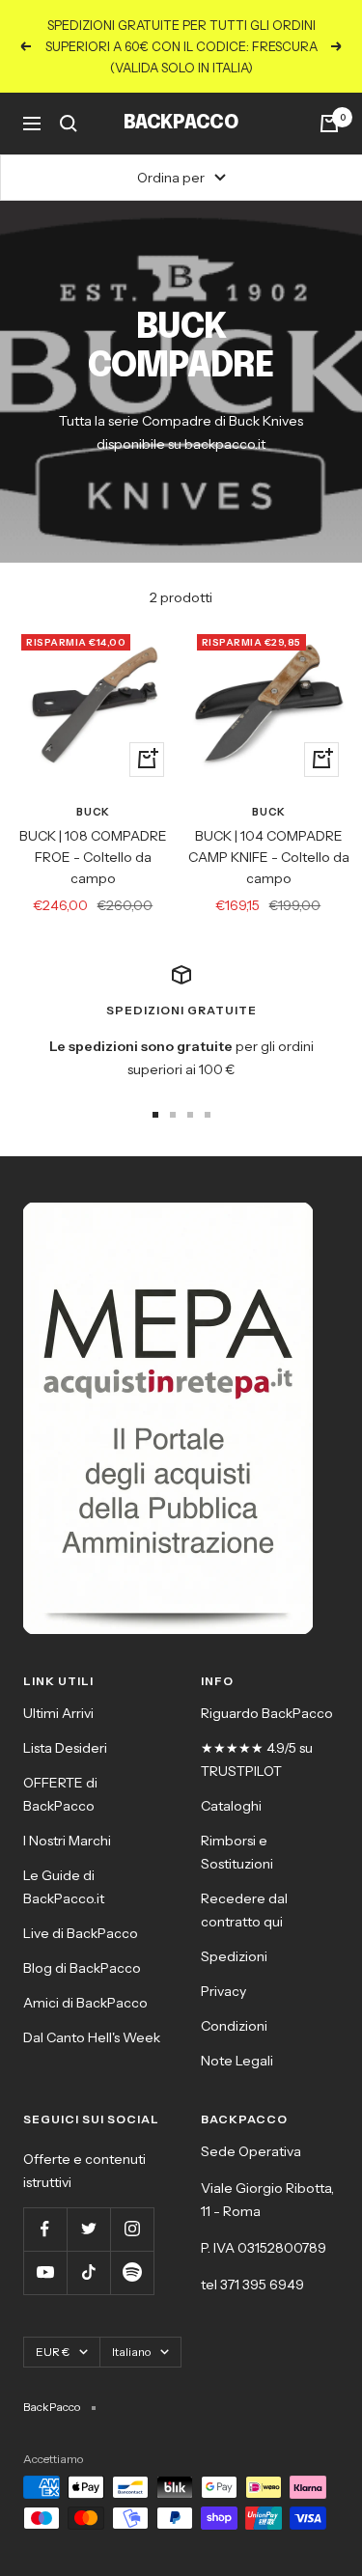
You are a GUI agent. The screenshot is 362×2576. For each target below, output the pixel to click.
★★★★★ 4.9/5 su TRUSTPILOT (257, 1759)
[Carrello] (329, 124)
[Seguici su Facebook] (45, 2229)
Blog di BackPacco (82, 1968)
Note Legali (237, 2061)
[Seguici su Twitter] (88, 2229)
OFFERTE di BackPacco (60, 1794)
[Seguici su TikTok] (88, 2272)
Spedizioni (234, 1956)
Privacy (223, 1991)
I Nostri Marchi (67, 1841)
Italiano (131, 2352)
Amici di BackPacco (85, 2003)
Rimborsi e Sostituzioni (237, 1852)
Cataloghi (231, 1806)
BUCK (93, 812)
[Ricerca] (69, 124)
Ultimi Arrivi (58, 1713)
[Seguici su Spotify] (132, 2272)
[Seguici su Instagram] (132, 2229)
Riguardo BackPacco (267, 1713)
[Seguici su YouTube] (45, 2272)
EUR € (53, 2352)
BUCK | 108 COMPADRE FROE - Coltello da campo (93, 858)
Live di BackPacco (81, 1933)
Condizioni (234, 2026)
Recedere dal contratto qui (244, 1910)
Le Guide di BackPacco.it (64, 1887)
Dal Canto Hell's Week (92, 2037)
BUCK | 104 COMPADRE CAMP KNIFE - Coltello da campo (269, 858)
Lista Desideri (65, 1748)
